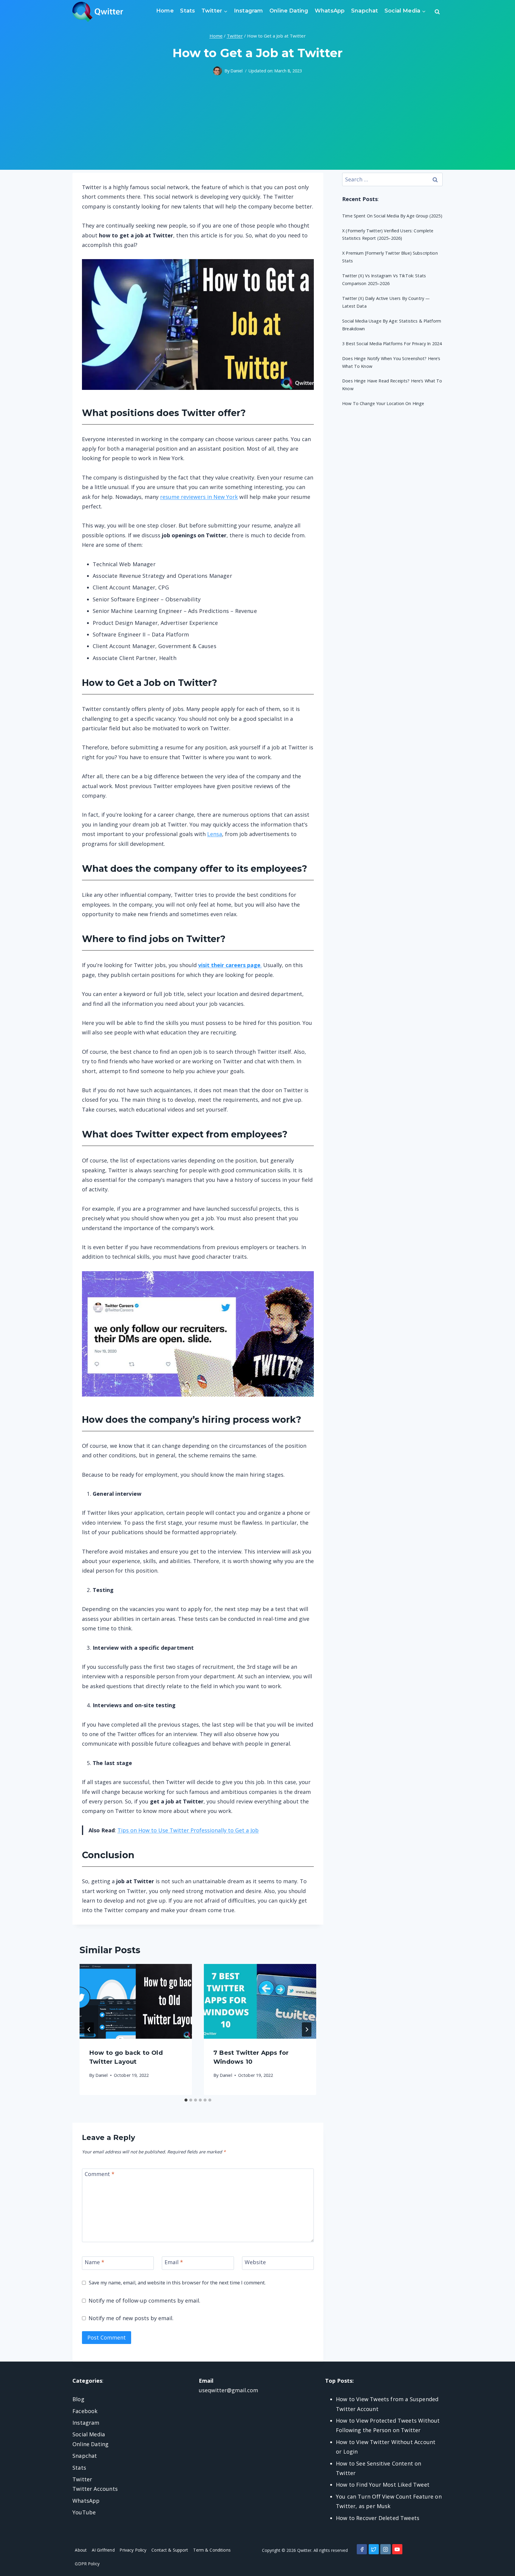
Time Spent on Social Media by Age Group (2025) (392, 216)
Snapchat (364, 11)
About (81, 2550)
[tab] (186, 2100)
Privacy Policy (133, 2550)
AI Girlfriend (103, 2550)
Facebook (85, 2411)
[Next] (307, 2029)
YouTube (84, 2512)
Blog (78, 2399)
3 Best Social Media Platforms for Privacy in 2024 (392, 344)
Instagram (249, 11)
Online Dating (289, 11)
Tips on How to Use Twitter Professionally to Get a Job (188, 1830)
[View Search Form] (437, 12)
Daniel (236, 71)
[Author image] (218, 71)
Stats (187, 11)
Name (94, 2262)
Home (165, 11)
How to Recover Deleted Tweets (378, 2518)
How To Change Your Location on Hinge (383, 403)
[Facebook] (362, 2549)
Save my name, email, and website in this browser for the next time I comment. (177, 2283)
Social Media (89, 2434)
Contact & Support (170, 2550)
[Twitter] (374, 2549)
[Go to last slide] (89, 2029)
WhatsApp (330, 11)
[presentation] (136, 2001)
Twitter (82, 2479)
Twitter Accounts (95, 2489)
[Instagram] (385, 2549)
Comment (100, 2174)
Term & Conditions (212, 2550)
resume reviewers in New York (199, 497)
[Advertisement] (257, 128)
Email (174, 2262)
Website (255, 2262)
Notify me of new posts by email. (131, 2318)
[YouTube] (397, 2549)
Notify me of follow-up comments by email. (144, 2300)
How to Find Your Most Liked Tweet (383, 2485)
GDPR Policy (87, 2564)
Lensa (215, 834)
